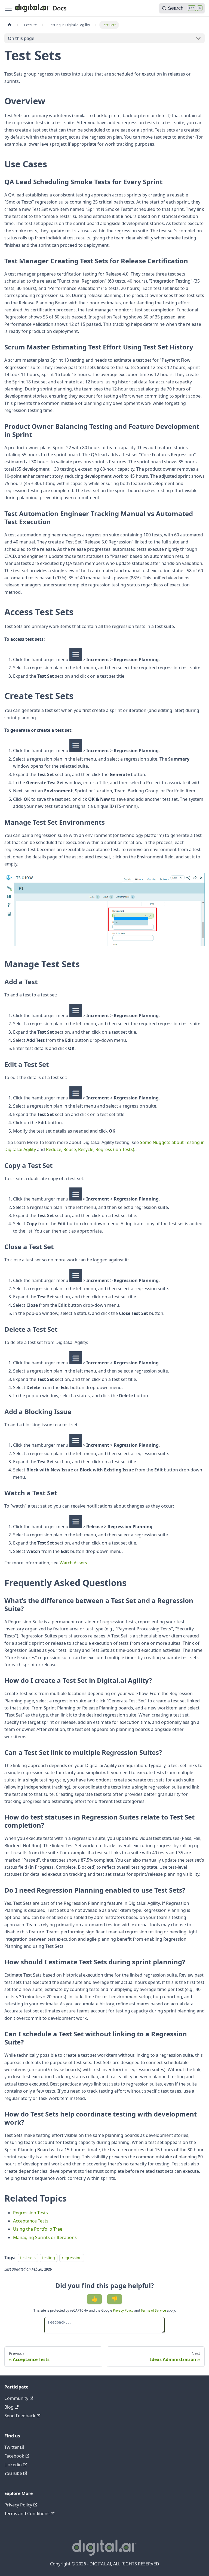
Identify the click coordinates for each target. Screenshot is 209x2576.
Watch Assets (73, 1563)
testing (49, 2258)
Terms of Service (153, 2310)
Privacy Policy (124, 2310)
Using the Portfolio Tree (38, 2229)
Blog (9, 2407)
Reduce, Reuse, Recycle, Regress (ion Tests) (90, 1149)
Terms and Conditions (27, 2514)
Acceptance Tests (31, 2221)
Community (16, 2398)
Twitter (12, 2447)
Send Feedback (20, 2416)
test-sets (28, 2258)
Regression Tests (30, 2213)
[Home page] (10, 25)
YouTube (13, 2473)
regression (72, 2258)
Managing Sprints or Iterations (45, 2237)
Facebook (14, 2456)
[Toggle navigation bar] (8, 8)
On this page (21, 38)
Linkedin (13, 2465)
